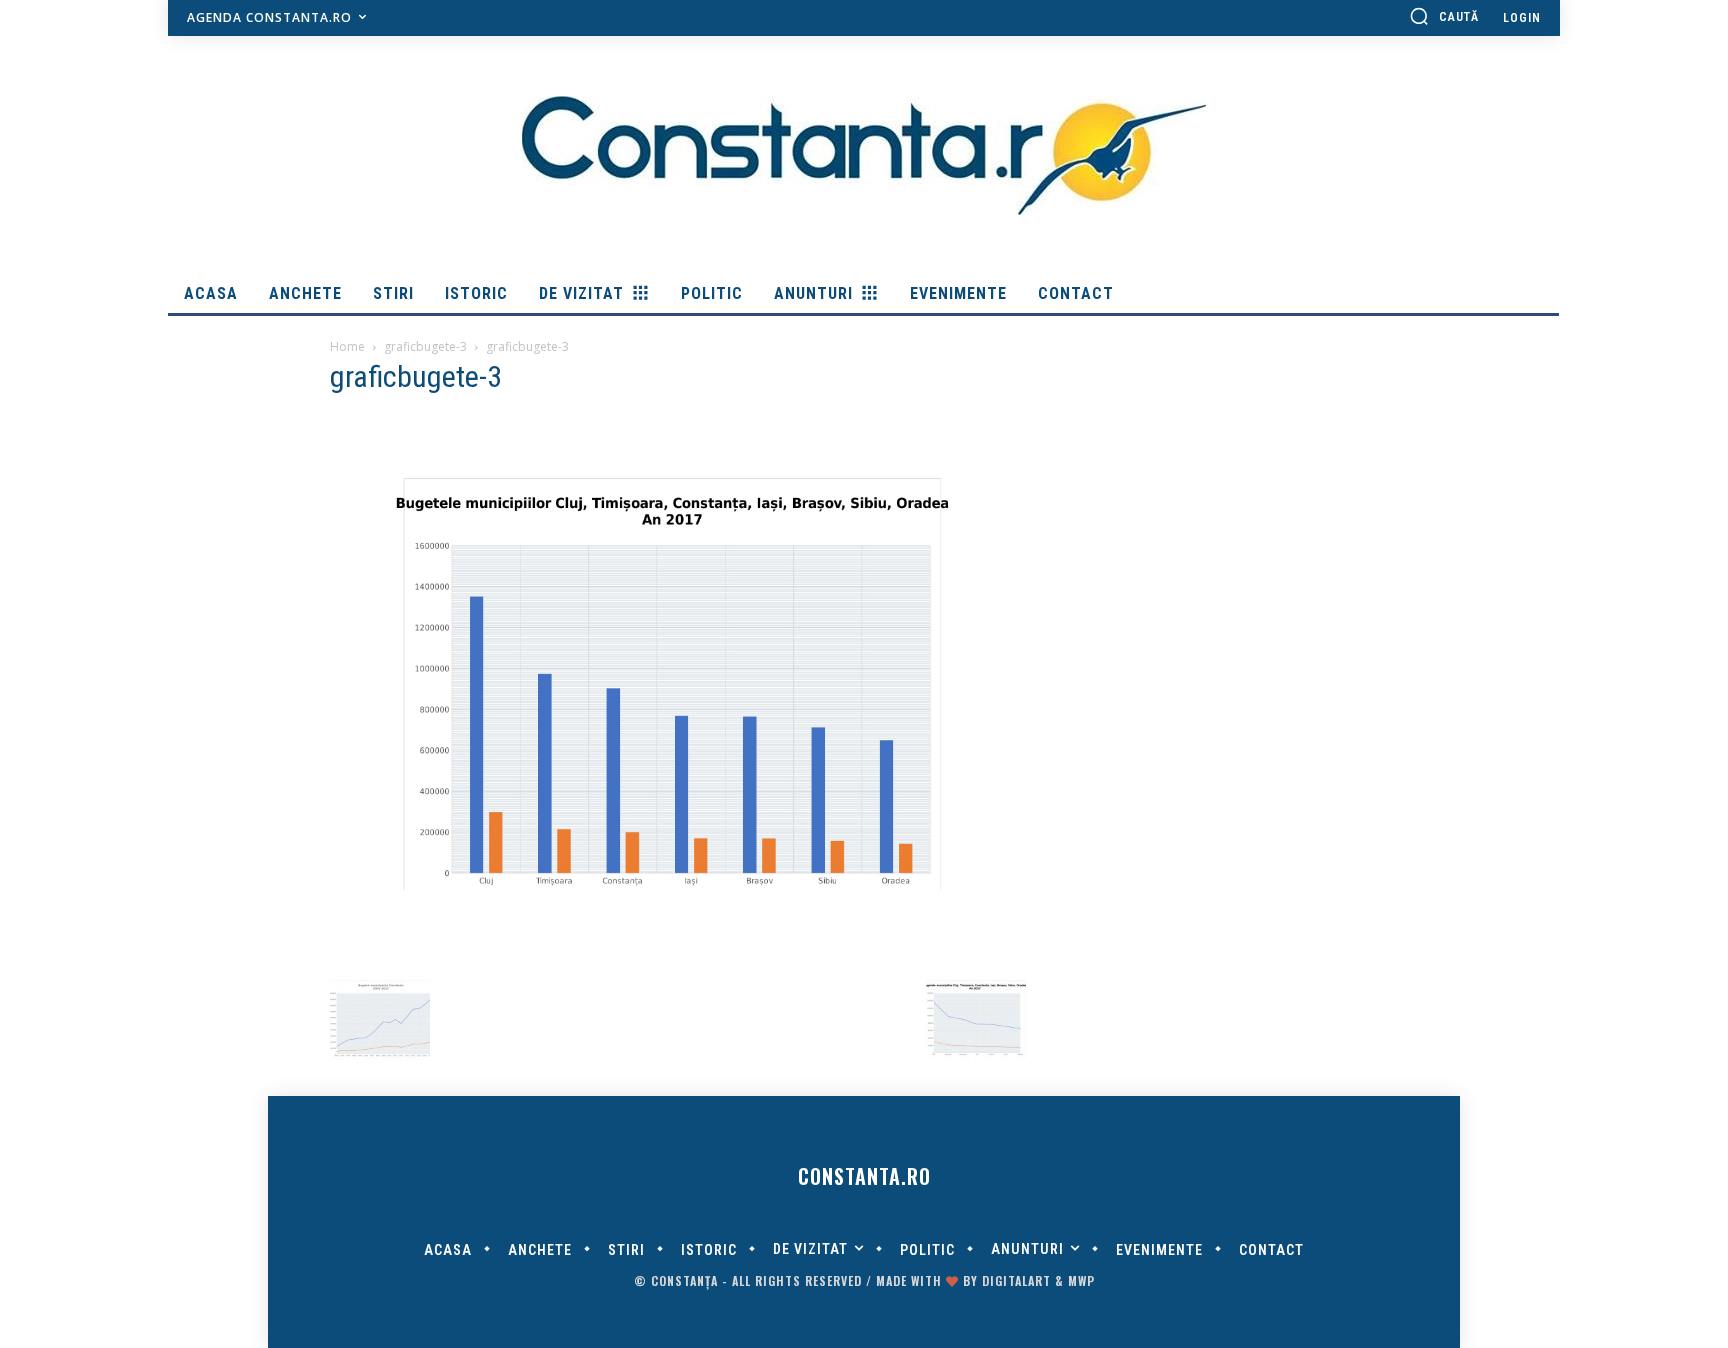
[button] (1444, 16)
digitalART (1016, 1280)
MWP (1081, 1280)
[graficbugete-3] (678, 948)
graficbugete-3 (425, 346)
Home (347, 346)
